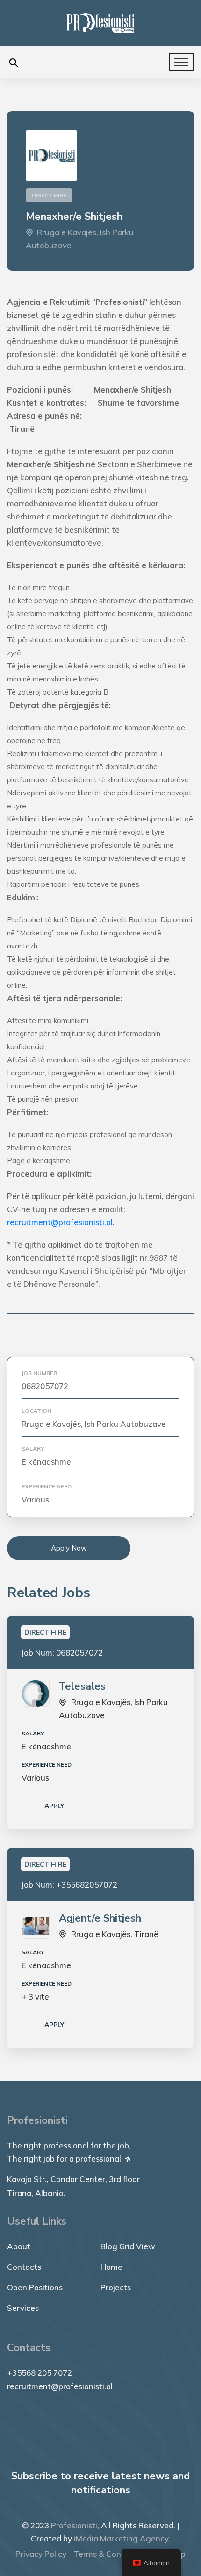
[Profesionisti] (100, 22)
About (19, 2246)
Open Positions (35, 2287)
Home (111, 2267)
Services (23, 2308)
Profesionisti (74, 2525)
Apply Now (69, 1548)
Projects (116, 2287)
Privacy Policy (41, 2554)
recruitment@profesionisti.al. (61, 1222)
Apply (54, 1806)
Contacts (24, 2267)
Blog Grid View (128, 2246)
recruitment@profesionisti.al (60, 2386)
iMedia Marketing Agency (121, 2538)
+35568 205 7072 (39, 2373)
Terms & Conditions (110, 2554)
